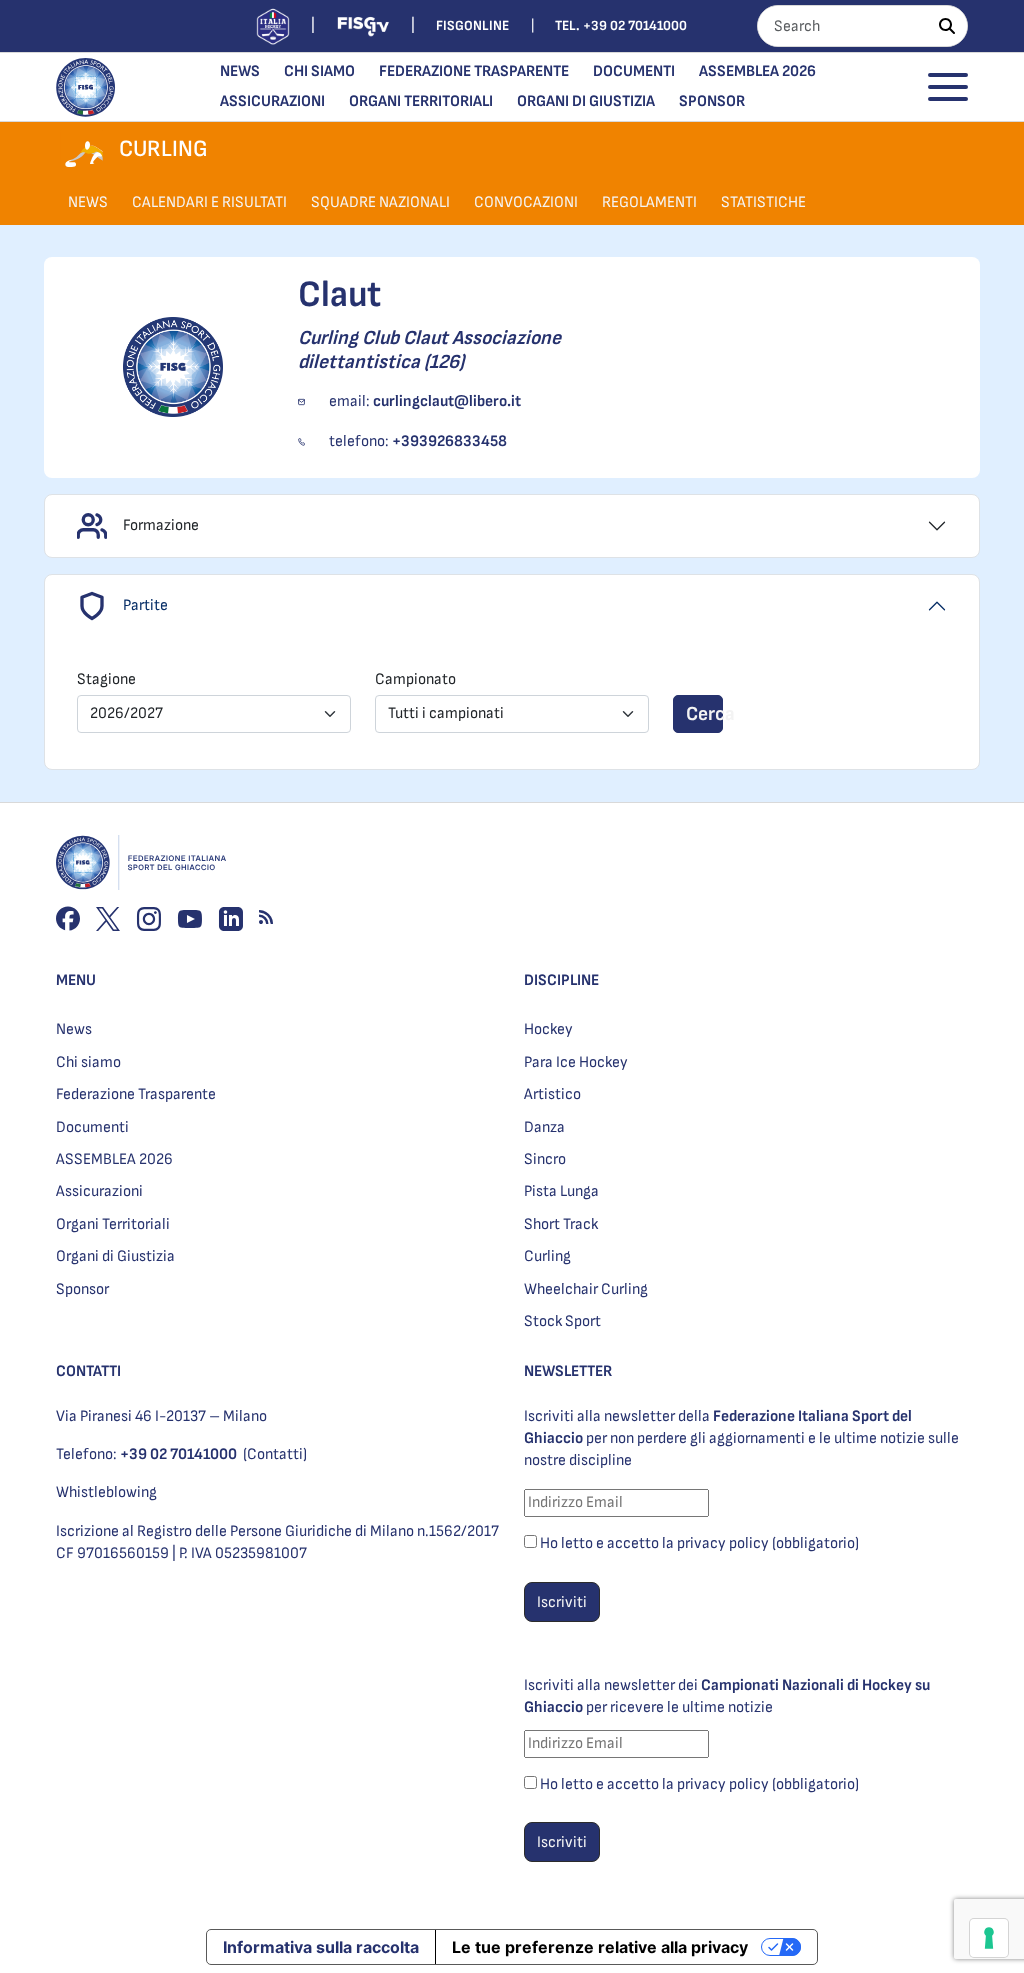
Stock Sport (562, 1321)
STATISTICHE (763, 202)
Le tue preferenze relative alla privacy (600, 1947)
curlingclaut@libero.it (447, 401)
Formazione (161, 525)
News (240, 71)
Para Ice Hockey (576, 1062)
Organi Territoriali (421, 101)
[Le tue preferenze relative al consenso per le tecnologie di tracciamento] (989, 1938)
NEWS (88, 202)
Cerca (704, 714)
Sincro (545, 1159)
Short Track (561, 1224)
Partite (145, 605)
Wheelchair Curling (586, 1289)
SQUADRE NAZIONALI (380, 202)
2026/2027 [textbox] (126, 713)
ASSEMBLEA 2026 (757, 71)
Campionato (415, 679)
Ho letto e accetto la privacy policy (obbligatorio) (699, 1543)
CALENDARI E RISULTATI (209, 202)
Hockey (548, 1029)
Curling (547, 1256)
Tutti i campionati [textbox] (446, 713)
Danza (544, 1127)
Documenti (634, 71)
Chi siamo (319, 71)
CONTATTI (88, 1371)
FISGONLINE (472, 25)
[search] (947, 26)
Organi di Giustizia (586, 101)
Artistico (552, 1094)
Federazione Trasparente (474, 71)
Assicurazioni (272, 101)
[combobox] (214, 714)
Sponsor (712, 101)
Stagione (106, 679)
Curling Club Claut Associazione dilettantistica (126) (429, 350)
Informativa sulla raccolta (321, 1947)
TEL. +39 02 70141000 (621, 25)
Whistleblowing (106, 1492)
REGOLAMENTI (649, 202)
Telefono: (146, 1454)
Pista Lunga (561, 1191)
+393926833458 (449, 441)
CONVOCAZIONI (526, 202)
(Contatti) (275, 1454)
